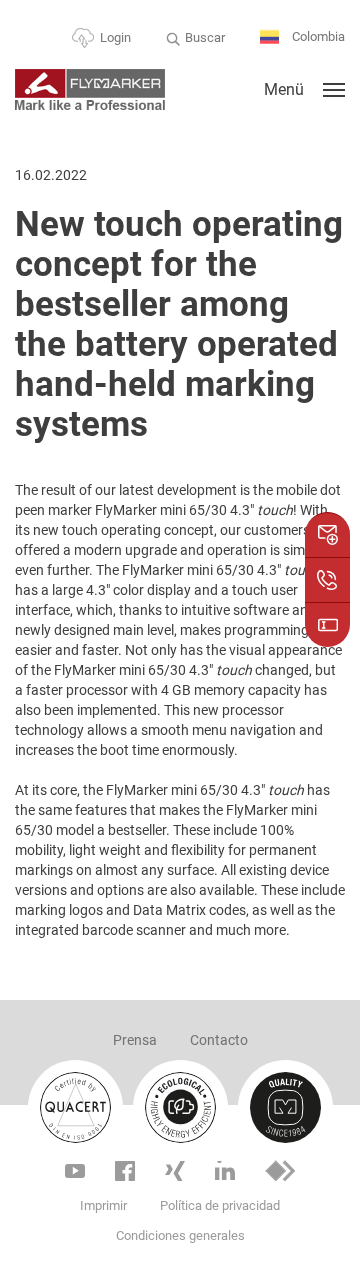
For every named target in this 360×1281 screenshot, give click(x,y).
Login (115, 37)
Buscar (205, 37)
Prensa (135, 1040)
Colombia (317, 36)
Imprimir (103, 1205)
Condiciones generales (180, 1235)
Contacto (219, 1040)
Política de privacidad (220, 1205)
